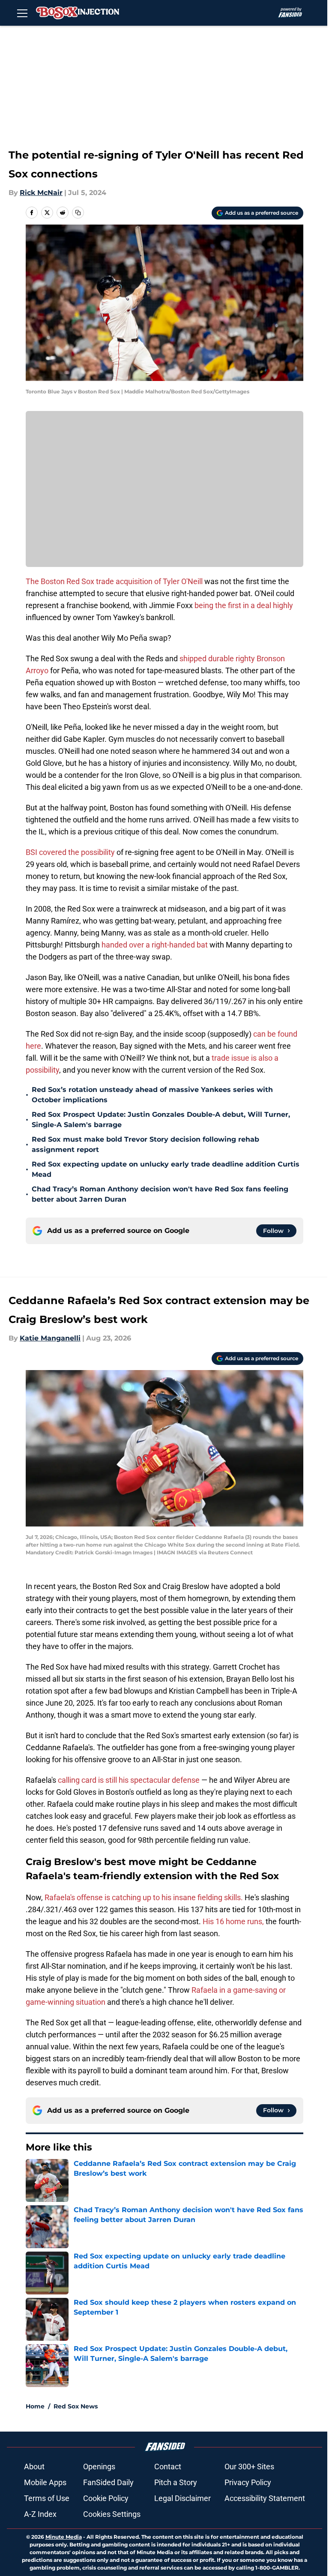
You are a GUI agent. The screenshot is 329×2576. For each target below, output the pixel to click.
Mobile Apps (45, 2482)
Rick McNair (41, 193)
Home (35, 2406)
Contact (168, 2467)
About (34, 2467)
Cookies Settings (112, 2514)
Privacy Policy (248, 2482)
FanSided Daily (108, 2482)
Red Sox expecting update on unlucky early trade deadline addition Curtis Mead (166, 1169)
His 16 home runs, (233, 1921)
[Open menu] (22, 13)
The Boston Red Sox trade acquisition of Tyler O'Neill (114, 581)
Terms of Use (47, 2498)
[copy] (78, 213)
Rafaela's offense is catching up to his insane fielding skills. (144, 1897)
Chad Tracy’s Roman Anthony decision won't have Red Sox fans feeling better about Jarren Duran (160, 1194)
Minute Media (64, 2537)
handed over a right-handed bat (155, 945)
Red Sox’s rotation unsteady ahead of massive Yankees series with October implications (152, 1095)
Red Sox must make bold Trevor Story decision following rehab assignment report (145, 1144)
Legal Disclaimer (182, 2498)
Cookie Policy (106, 2498)
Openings (99, 2467)
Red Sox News (76, 2406)
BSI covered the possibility (71, 852)
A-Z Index (40, 2514)
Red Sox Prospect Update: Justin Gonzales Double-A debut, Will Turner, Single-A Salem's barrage (161, 1120)
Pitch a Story (176, 2482)
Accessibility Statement (265, 2498)
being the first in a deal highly (244, 605)
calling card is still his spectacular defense (128, 1780)
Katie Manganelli (50, 1338)
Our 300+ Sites (249, 2467)
